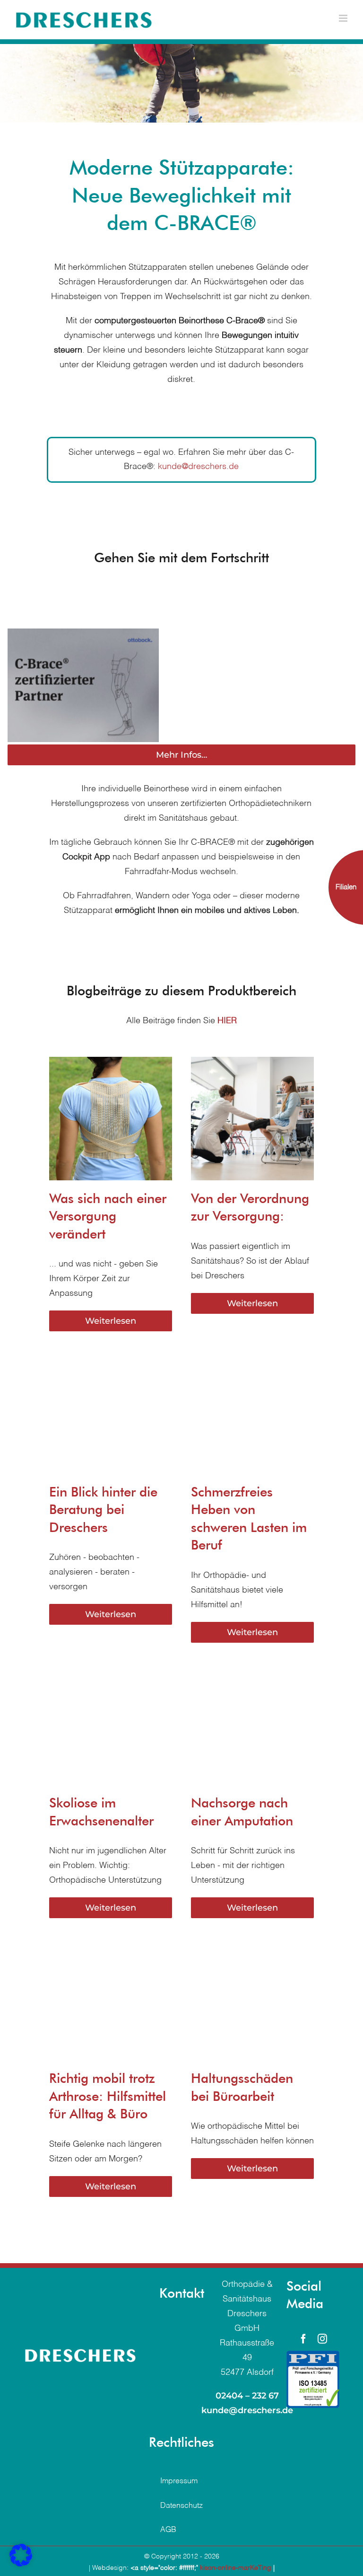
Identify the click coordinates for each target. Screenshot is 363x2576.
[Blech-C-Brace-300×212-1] (88, 689)
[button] (21, 2555)
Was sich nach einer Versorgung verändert (108, 1223)
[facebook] (303, 2346)
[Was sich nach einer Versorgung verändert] (111, 1071)
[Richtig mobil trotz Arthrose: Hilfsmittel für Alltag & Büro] (111, 1951)
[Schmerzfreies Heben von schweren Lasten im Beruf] (252, 1364)
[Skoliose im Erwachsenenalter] (111, 1675)
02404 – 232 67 (247, 2402)
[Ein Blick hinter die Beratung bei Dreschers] (111, 1364)
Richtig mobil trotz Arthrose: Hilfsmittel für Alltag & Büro (108, 2103)
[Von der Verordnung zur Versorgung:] (252, 1071)
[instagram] (322, 2346)
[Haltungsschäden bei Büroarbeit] (252, 1951)
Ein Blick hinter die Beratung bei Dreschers (103, 1516)
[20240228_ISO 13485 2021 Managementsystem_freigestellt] (313, 2362)
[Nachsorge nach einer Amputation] (252, 1675)
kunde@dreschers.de (198, 467)
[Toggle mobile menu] (344, 18)
